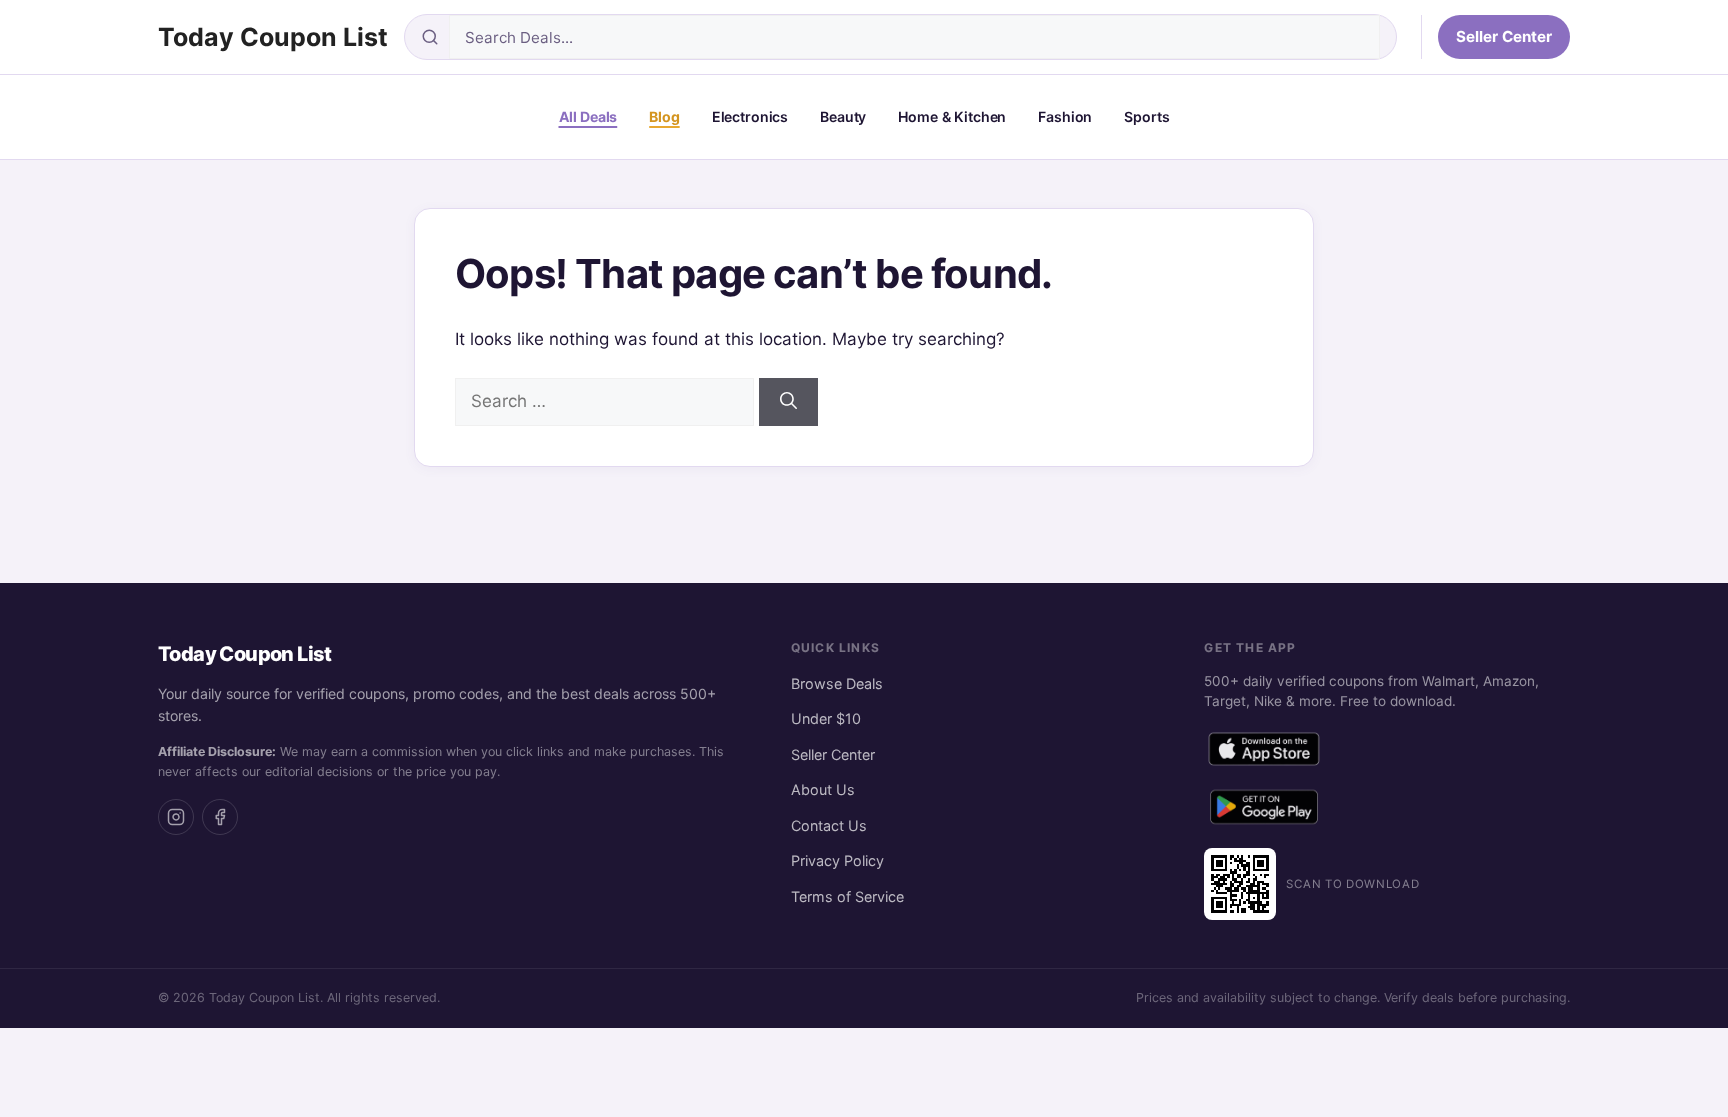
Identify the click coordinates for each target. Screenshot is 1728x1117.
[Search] (788, 402)
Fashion (1065, 116)
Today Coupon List (273, 37)
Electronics (750, 116)
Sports (1146, 116)
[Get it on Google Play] (1264, 811)
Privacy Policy (837, 860)
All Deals (588, 116)
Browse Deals (837, 683)
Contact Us (829, 825)
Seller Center (1504, 36)
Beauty (843, 116)
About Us (823, 789)
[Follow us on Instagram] (176, 817)
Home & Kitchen (952, 116)
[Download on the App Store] (1264, 753)
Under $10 (826, 718)
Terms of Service (847, 896)
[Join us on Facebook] (220, 817)
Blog (664, 116)
